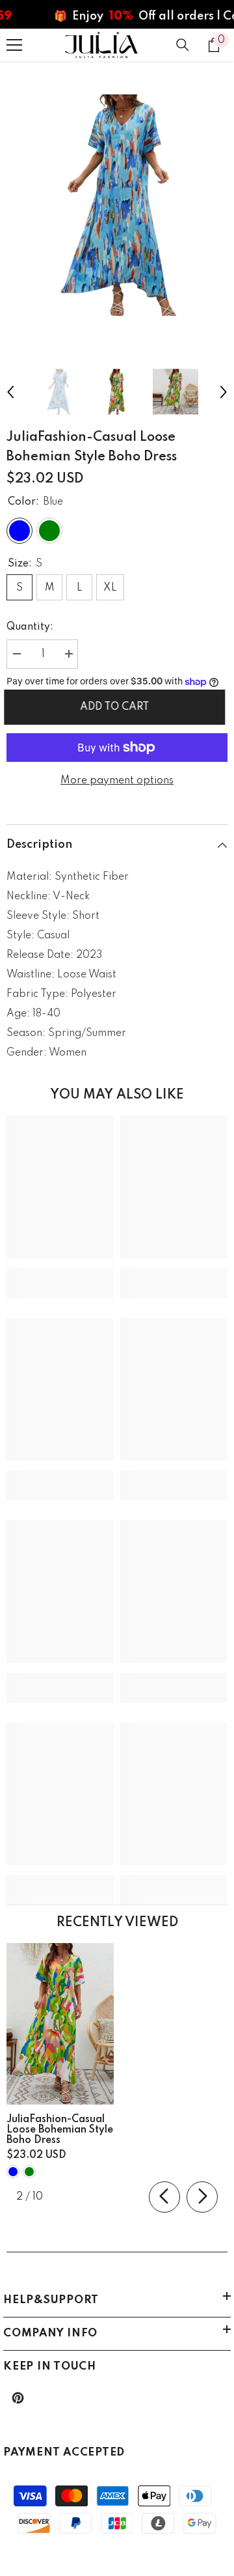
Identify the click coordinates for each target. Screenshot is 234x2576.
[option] (117, 205)
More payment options (117, 781)
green (29, 2172)
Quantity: (30, 627)
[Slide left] (164, 2197)
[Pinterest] (18, 2398)
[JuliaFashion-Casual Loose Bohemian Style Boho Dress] (60, 2024)
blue (13, 2172)
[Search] (183, 45)
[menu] (14, 45)
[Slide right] (202, 2197)
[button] (10, 392)
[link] (60, 1274)
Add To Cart (117, 707)
